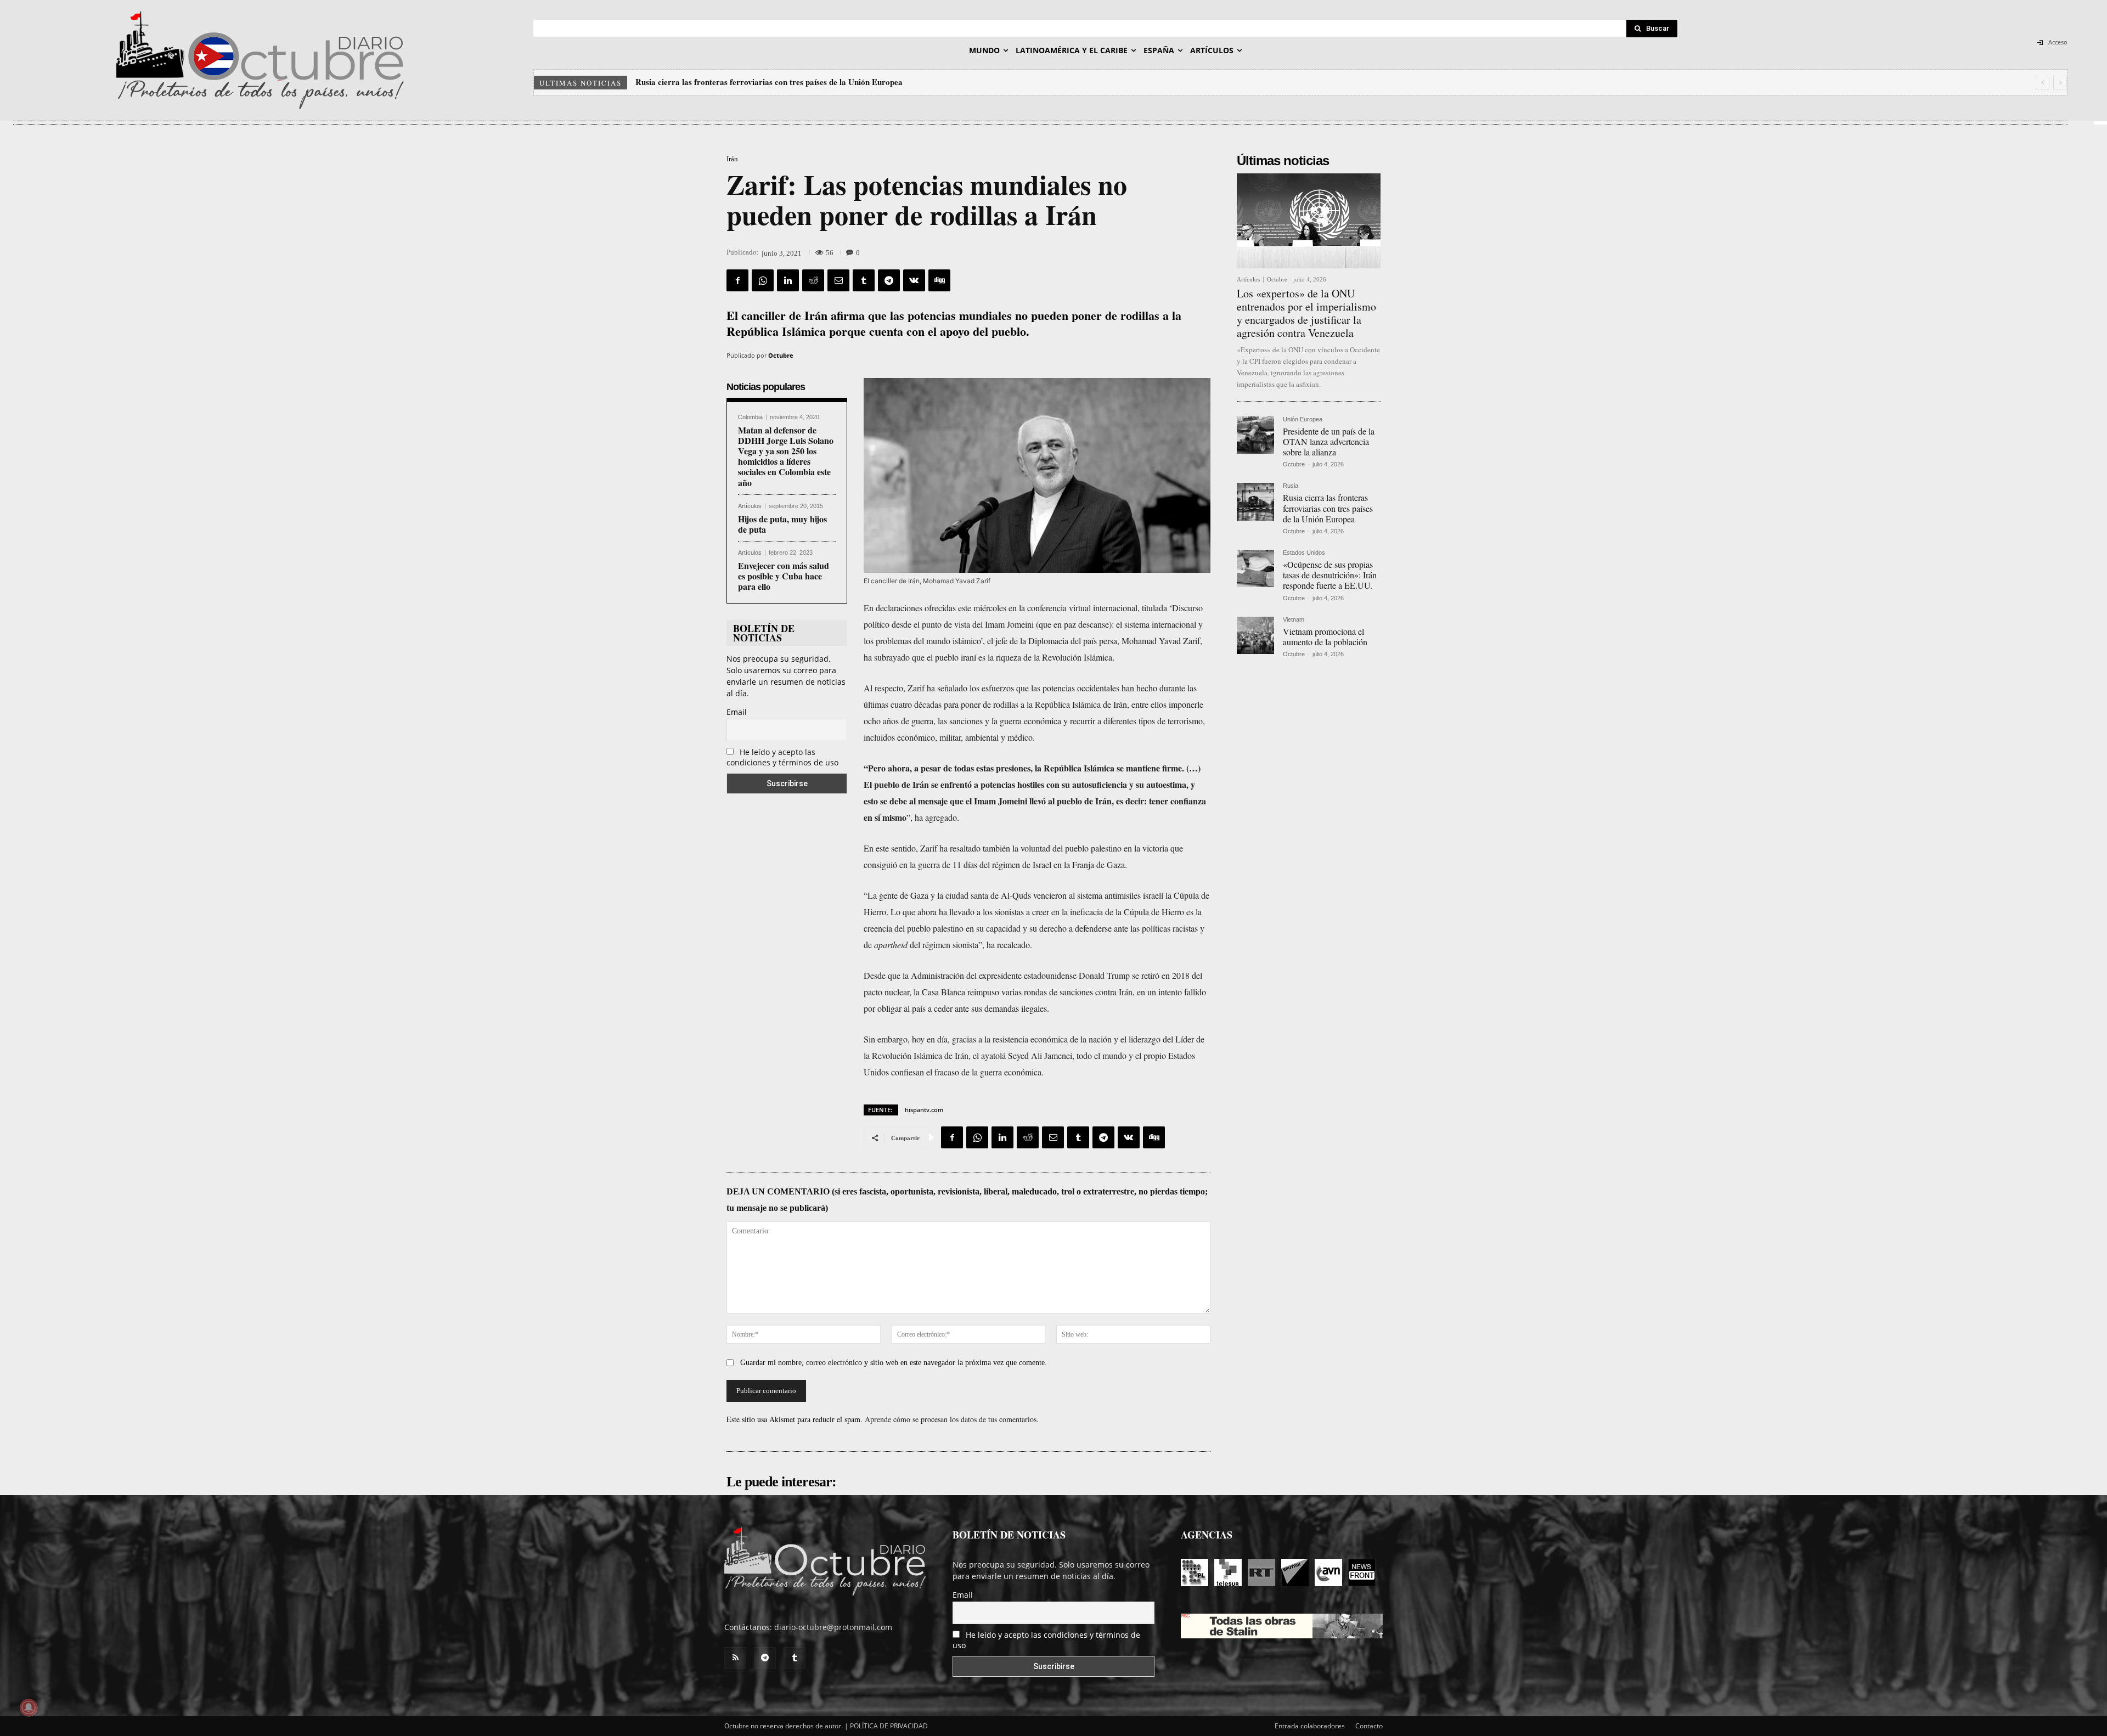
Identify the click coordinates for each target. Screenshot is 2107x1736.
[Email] (838, 280)
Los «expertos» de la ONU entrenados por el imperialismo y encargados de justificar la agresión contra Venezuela (1306, 313)
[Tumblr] (864, 280)
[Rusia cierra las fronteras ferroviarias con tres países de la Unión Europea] (1255, 501)
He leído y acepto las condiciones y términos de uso (782, 757)
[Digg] (939, 280)
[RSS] (735, 1658)
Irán (732, 159)
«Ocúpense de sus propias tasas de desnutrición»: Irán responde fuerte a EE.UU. (779, 82)
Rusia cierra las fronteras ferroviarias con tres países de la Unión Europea (1328, 508)
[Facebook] (737, 280)
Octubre (781, 355)
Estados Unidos (1304, 553)
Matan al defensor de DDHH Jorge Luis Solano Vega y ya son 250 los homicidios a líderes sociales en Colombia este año (786, 456)
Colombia (750, 417)
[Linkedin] (788, 280)
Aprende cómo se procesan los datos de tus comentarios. (952, 1419)
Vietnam (1294, 620)
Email (737, 712)
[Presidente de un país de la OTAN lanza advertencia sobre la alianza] (1255, 435)
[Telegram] (889, 280)
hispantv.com (924, 1110)
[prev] (2043, 83)
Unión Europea (1303, 419)
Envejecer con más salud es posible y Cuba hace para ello (784, 576)
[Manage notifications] (29, 1707)
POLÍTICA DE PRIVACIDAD (889, 1726)
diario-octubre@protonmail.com (833, 1627)
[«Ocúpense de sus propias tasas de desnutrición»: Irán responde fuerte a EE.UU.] (1255, 568)
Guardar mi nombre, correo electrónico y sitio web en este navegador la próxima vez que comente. (894, 1363)
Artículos (750, 506)
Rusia (1291, 486)
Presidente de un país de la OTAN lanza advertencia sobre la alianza (1329, 441)
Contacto (1369, 1726)
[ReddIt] (813, 280)
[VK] (914, 280)
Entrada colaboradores (1310, 1726)
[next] (2060, 83)
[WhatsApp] (763, 280)
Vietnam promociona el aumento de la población (1325, 636)
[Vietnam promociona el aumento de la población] (1255, 635)
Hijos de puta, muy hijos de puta (782, 524)
